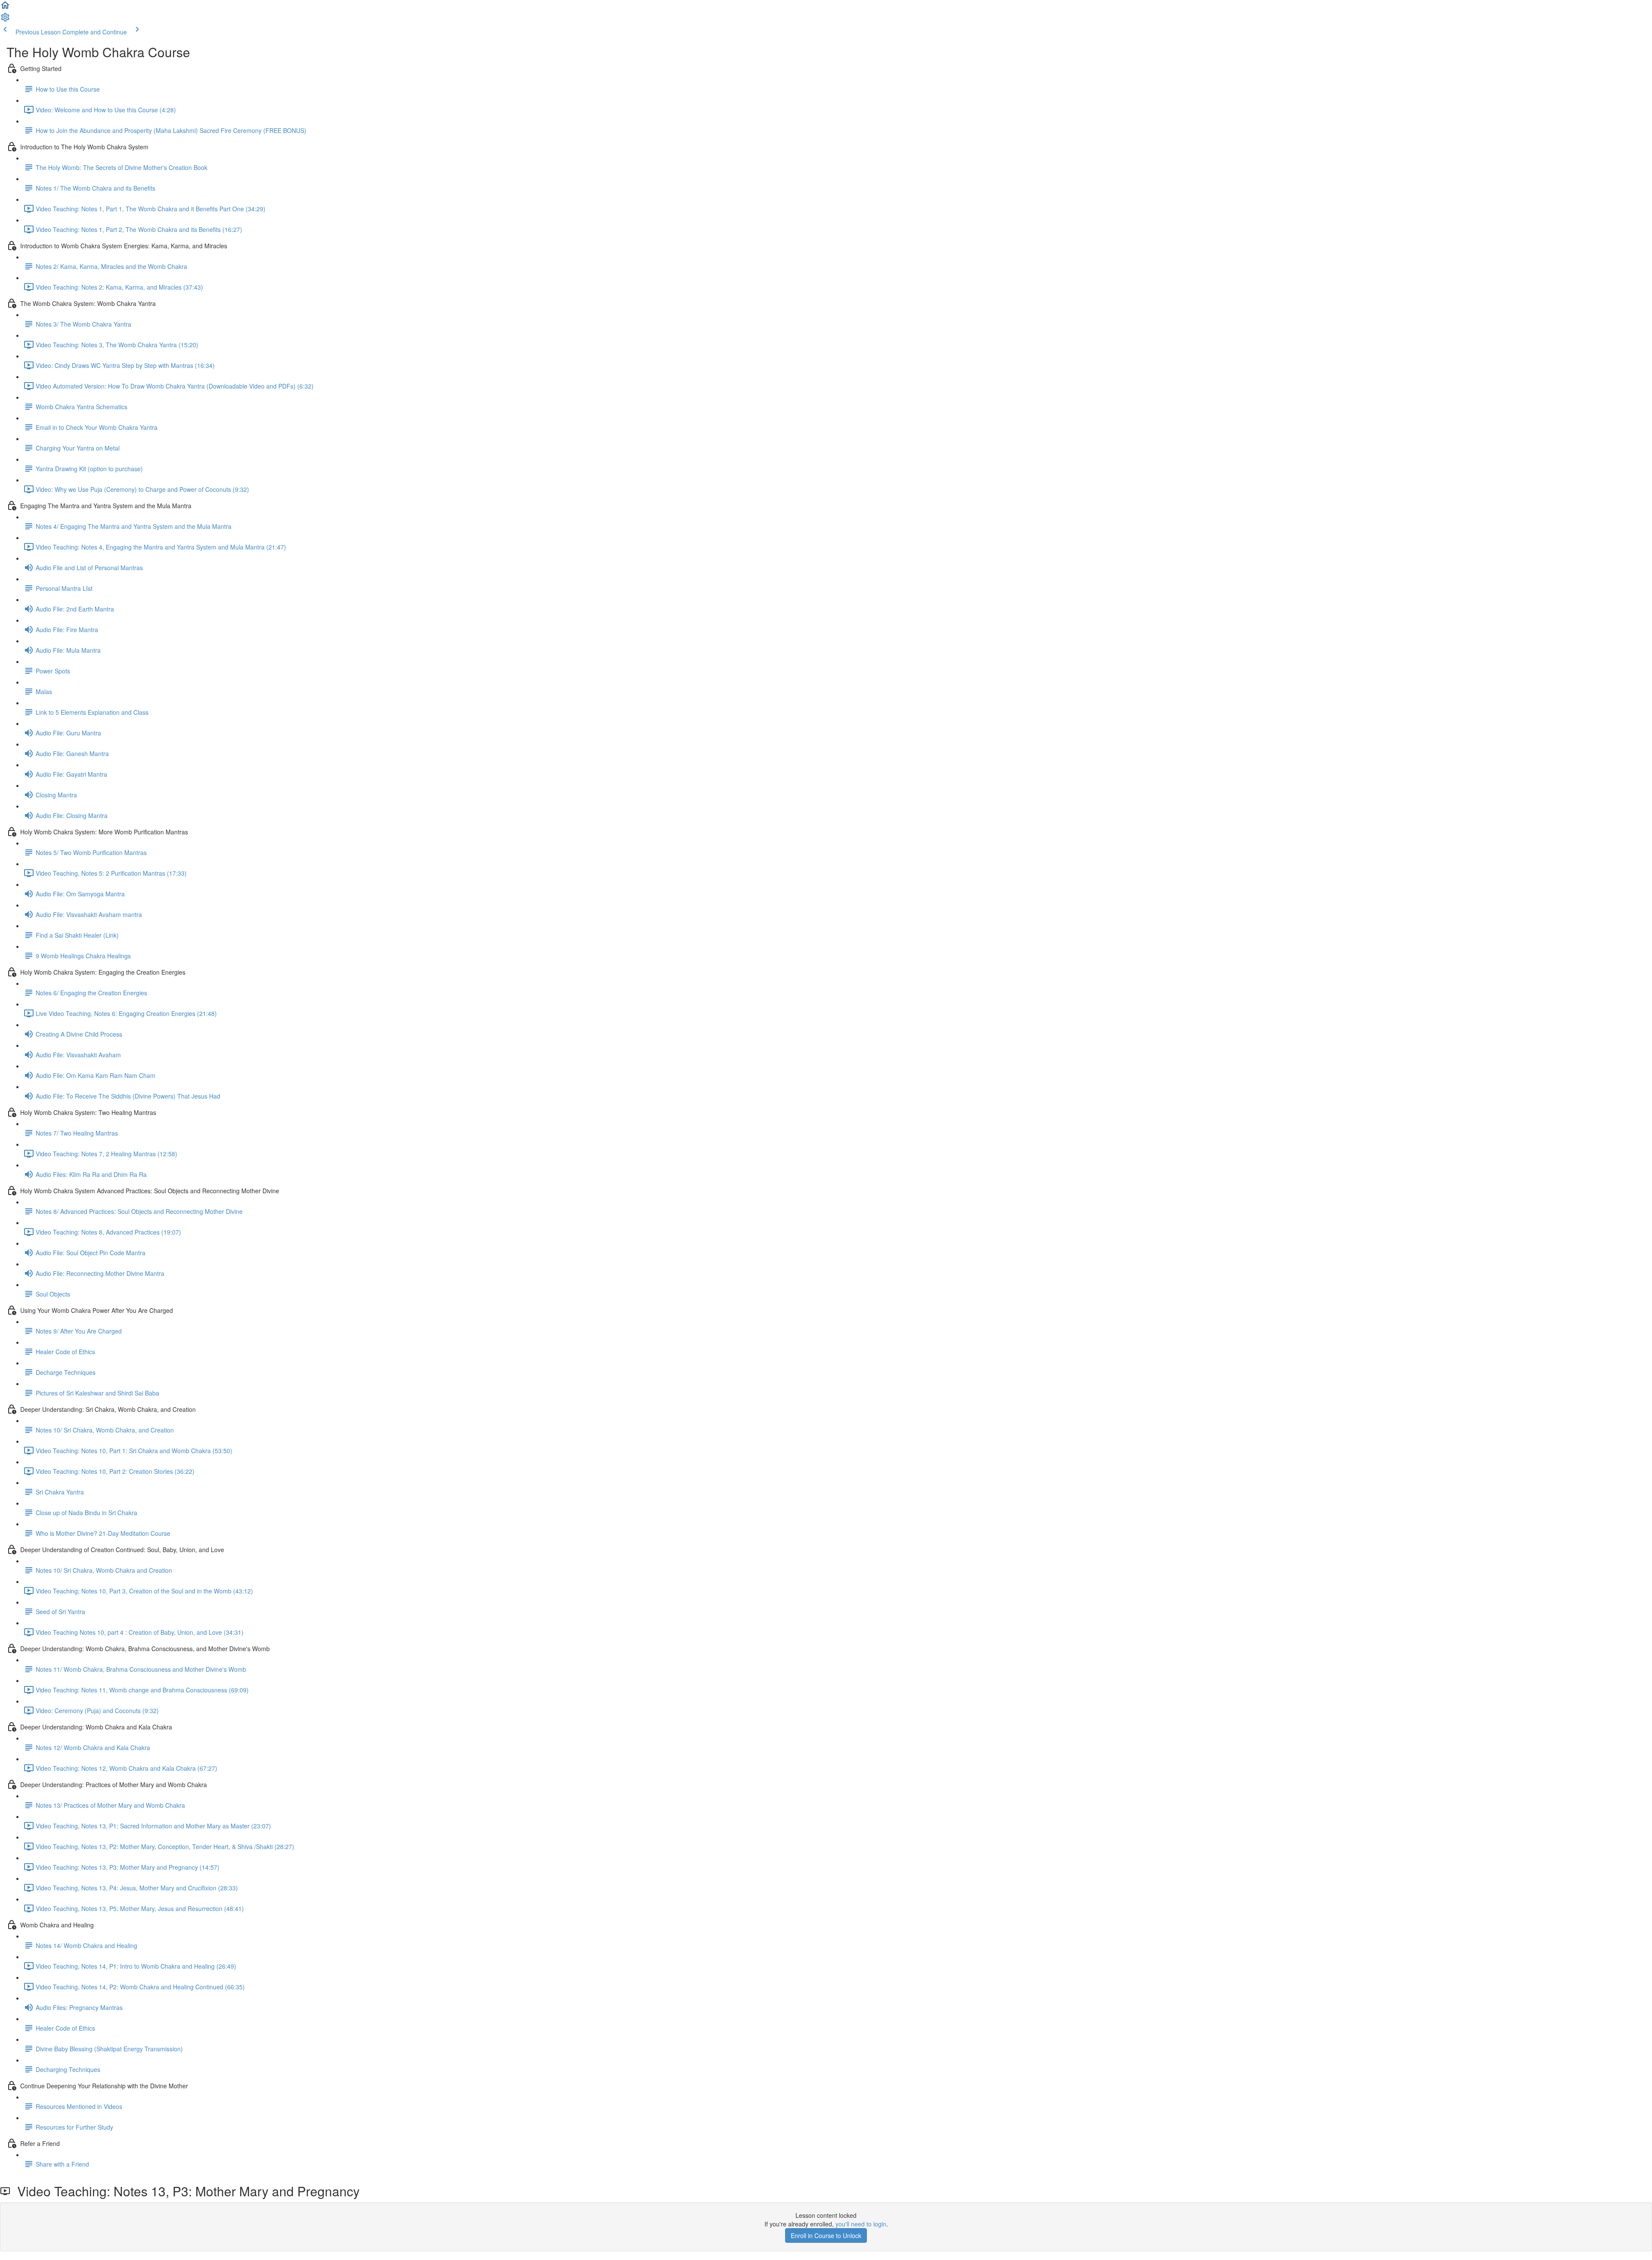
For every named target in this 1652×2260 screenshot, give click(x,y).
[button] (5, 8)
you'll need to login (861, 2224)
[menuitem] (5, 20)
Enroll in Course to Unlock (826, 2235)
